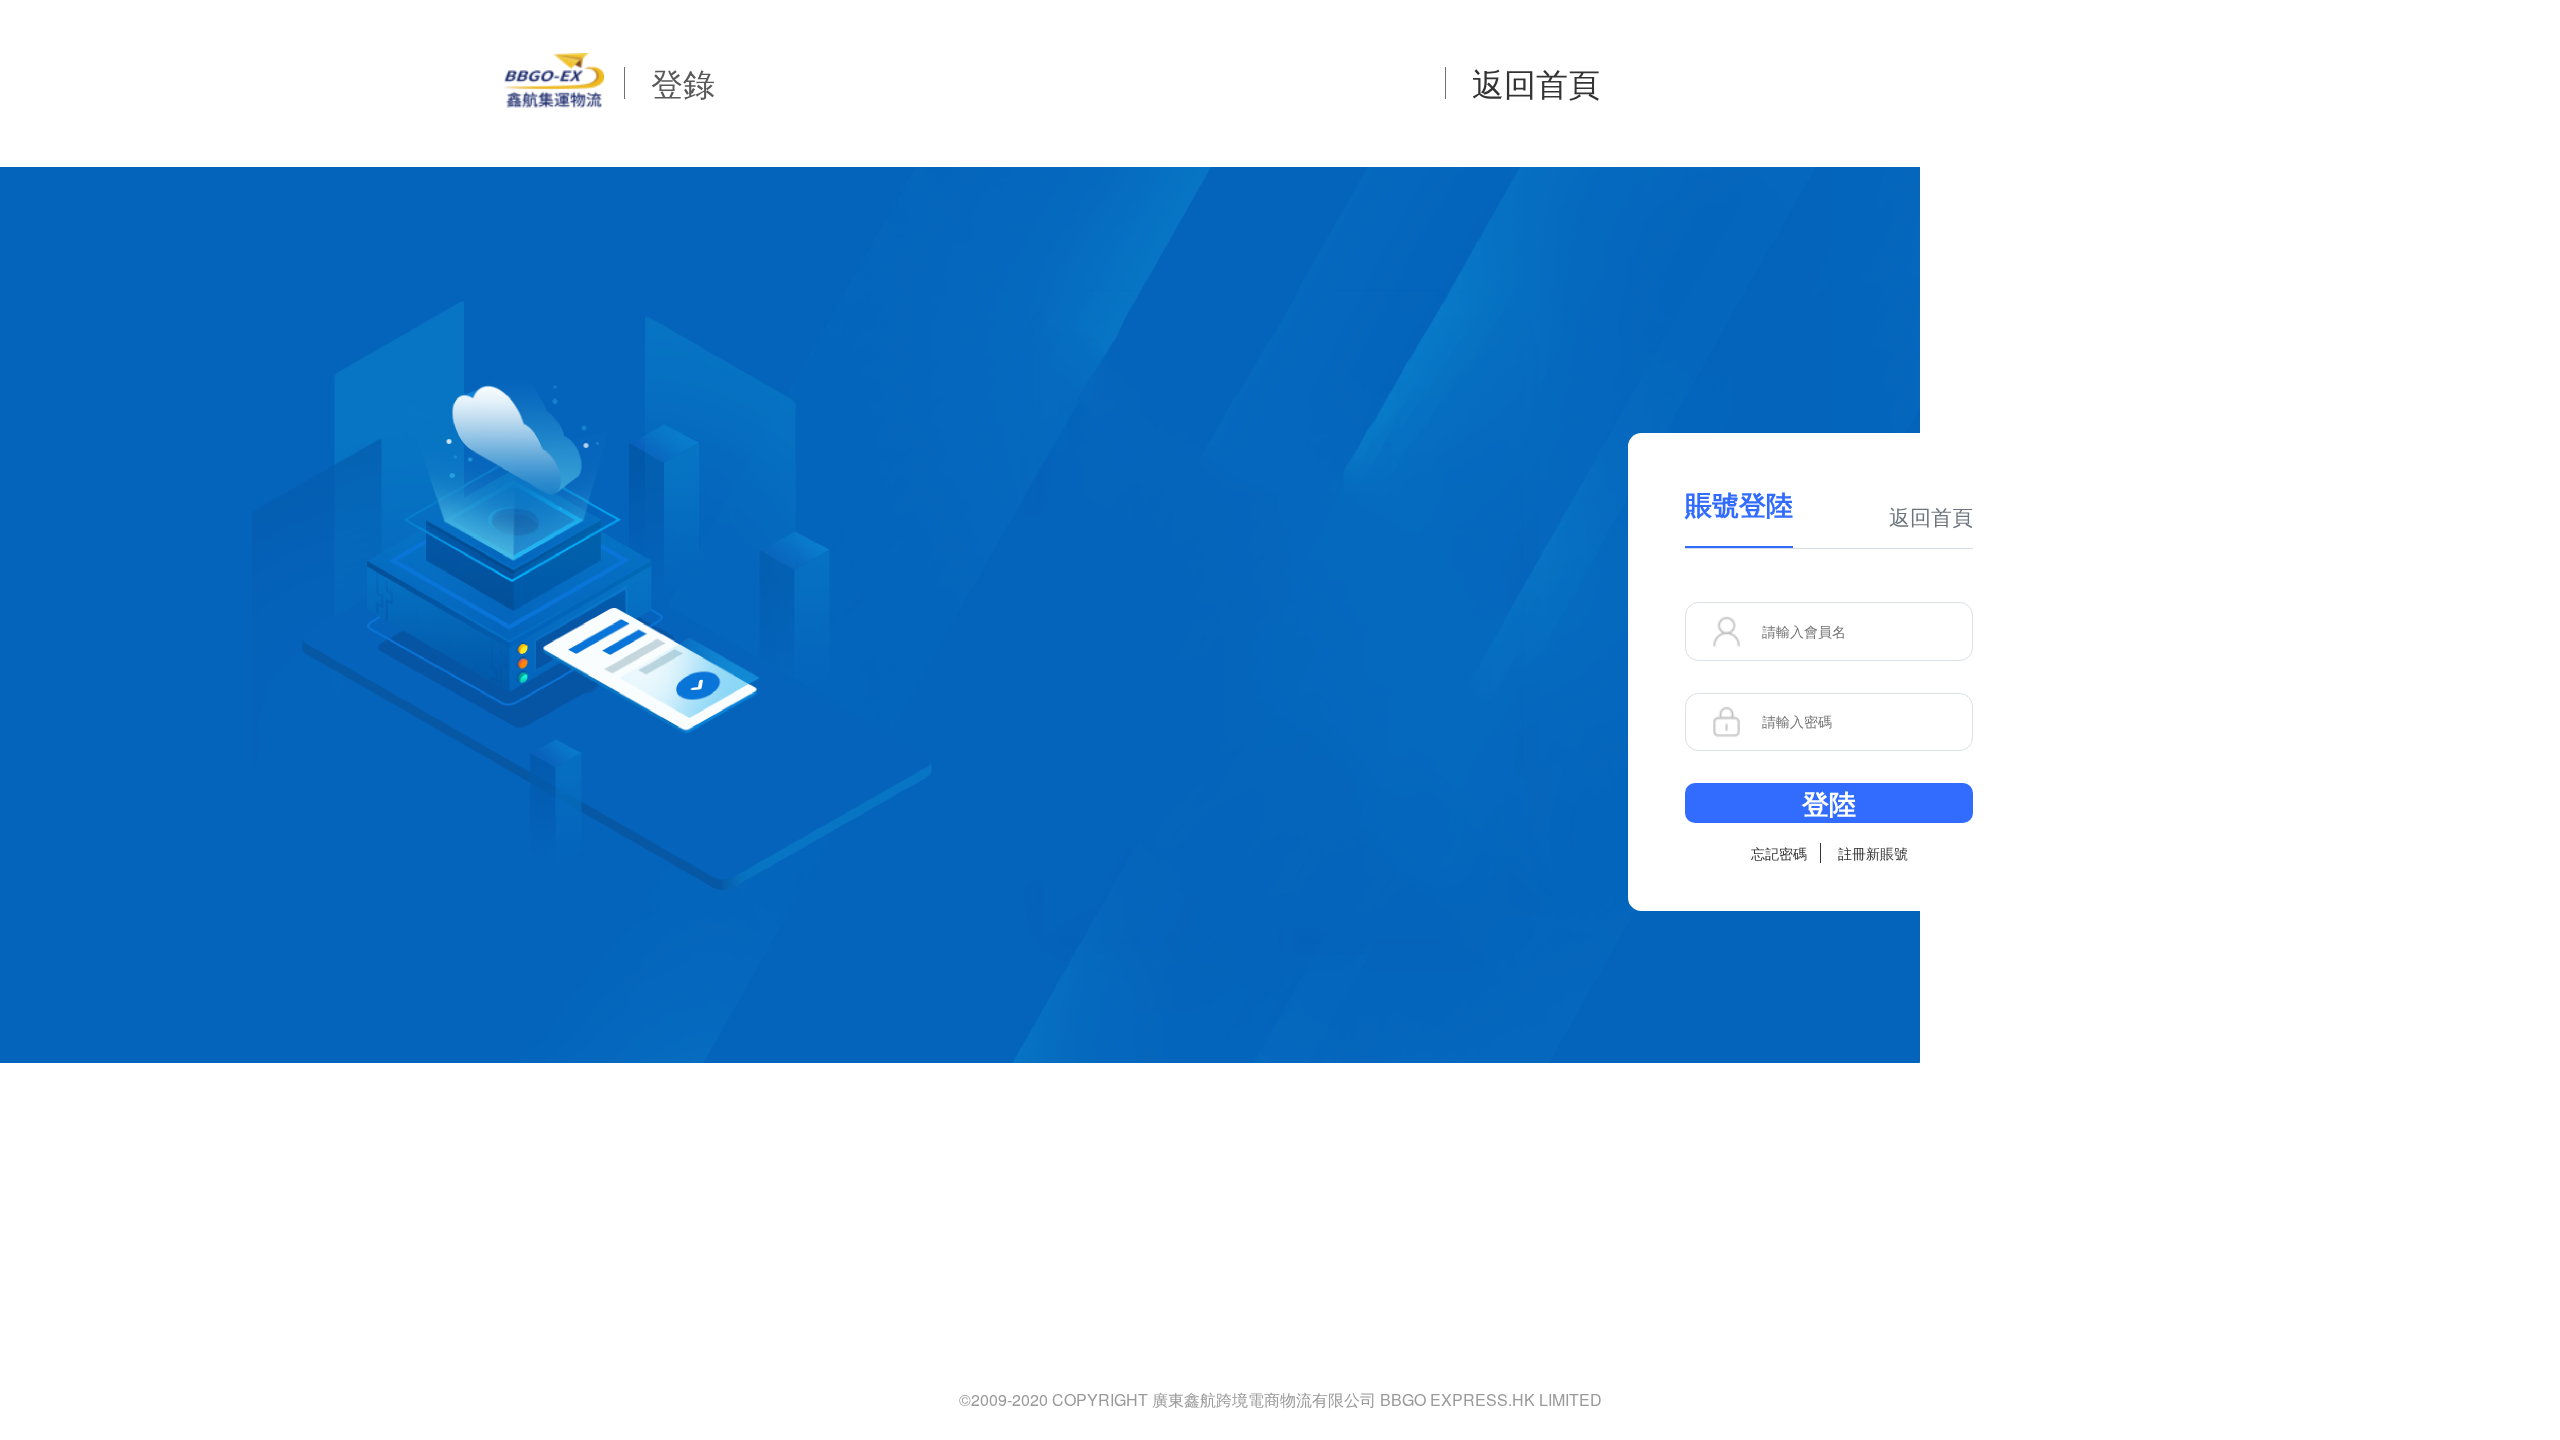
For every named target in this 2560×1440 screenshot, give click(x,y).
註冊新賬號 (1873, 853)
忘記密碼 (1779, 853)
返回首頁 (1536, 82)
